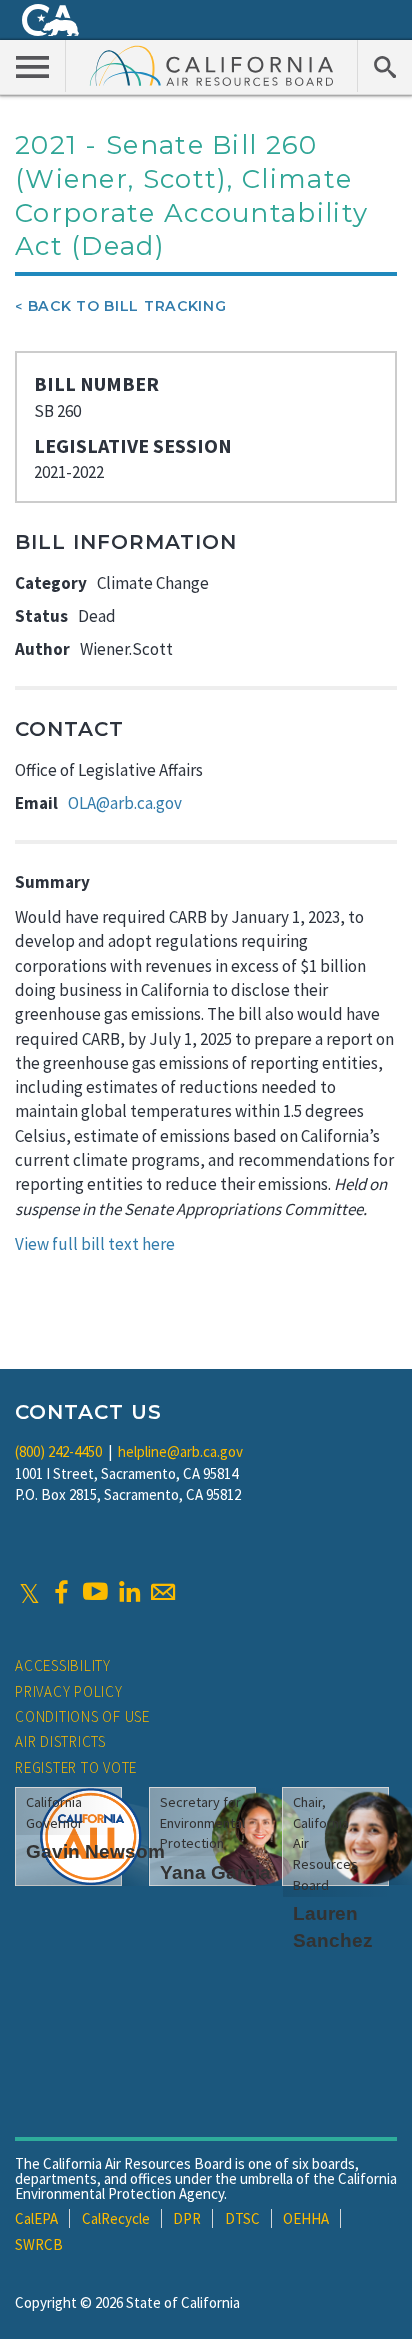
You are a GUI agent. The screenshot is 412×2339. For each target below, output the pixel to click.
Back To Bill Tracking (127, 306)
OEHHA (306, 2218)
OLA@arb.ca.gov (125, 803)
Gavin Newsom (95, 1851)
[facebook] (61, 1592)
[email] (163, 1592)
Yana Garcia (215, 1872)
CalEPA (36, 2218)
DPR (187, 2218)
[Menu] (33, 66)
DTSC (242, 2218)
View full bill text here (95, 1244)
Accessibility (63, 1665)
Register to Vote (76, 1767)
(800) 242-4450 (58, 1451)
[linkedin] (129, 1592)
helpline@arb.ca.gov (180, 1451)
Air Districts (60, 1741)
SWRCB (39, 2244)
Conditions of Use (82, 1716)
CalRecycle (116, 2218)
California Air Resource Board (212, 65)
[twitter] (29, 1592)
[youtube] (95, 1592)
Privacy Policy (69, 1691)
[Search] (384, 66)
